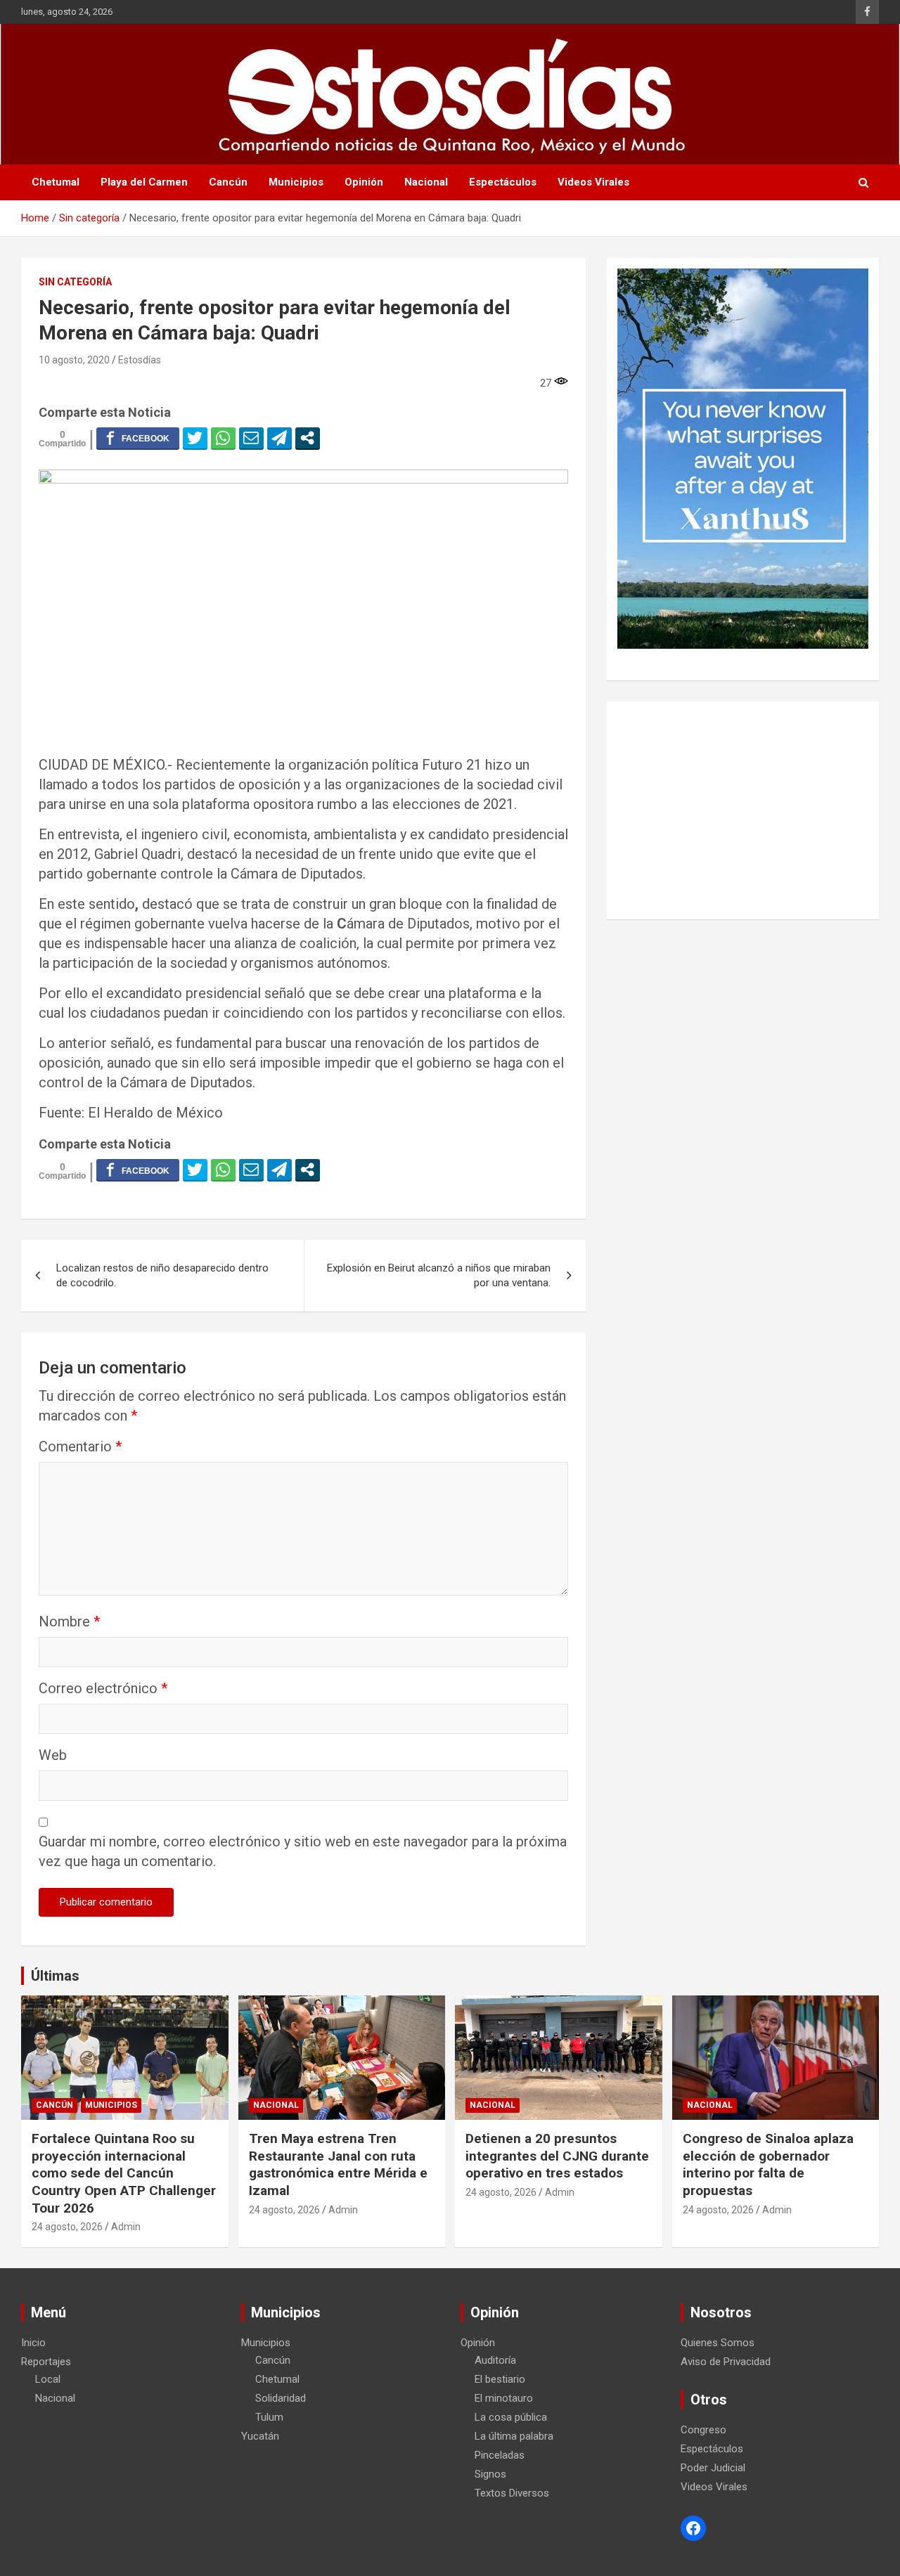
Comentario (80, 1446)
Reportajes (46, 2362)
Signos (490, 2474)
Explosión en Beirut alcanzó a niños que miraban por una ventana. (439, 1275)
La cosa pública (511, 2417)
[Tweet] (195, 438)
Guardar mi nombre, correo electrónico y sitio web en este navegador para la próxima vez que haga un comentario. (303, 1851)
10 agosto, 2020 (74, 360)
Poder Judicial (713, 2468)
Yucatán (260, 2436)
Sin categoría (75, 282)
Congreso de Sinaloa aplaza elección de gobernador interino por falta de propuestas (768, 2164)
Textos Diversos (512, 2493)
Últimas (55, 1976)
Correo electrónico (103, 1688)
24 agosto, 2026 (67, 2227)
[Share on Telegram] (279, 438)
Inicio (33, 2343)
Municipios (296, 182)
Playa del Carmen (144, 182)
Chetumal (56, 182)
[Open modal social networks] (308, 438)
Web (53, 1755)
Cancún (228, 182)
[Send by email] (251, 438)
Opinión (364, 182)
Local (48, 2379)
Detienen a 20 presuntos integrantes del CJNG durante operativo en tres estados (557, 2156)
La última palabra (514, 2436)
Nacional (426, 182)
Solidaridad (281, 2398)
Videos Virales (593, 182)
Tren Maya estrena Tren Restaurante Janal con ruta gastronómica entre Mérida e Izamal (338, 2164)
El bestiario (500, 2379)
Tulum (269, 2417)
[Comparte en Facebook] (138, 438)
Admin (126, 2227)
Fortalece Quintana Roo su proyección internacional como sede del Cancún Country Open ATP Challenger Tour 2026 (124, 2173)
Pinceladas (500, 2455)
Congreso (703, 2430)
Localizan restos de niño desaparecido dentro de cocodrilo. (162, 1275)
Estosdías (140, 360)
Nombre (69, 1622)
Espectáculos (503, 182)
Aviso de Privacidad (726, 2362)
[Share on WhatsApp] (223, 438)
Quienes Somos (718, 2343)
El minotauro (504, 2398)
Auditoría (495, 2360)
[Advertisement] (743, 810)
